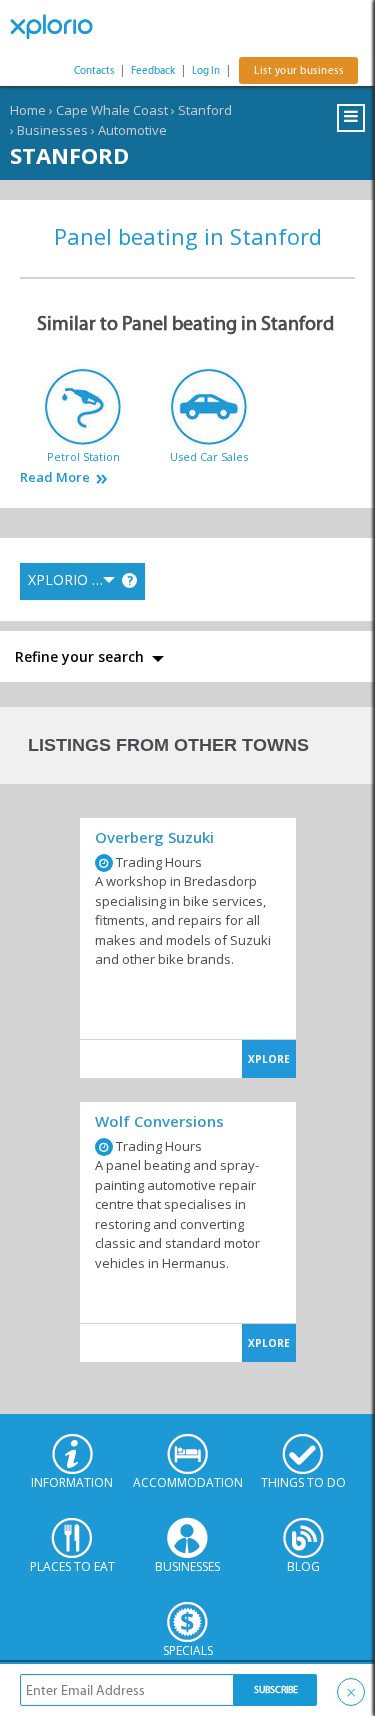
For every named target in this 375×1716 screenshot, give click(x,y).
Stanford (205, 110)
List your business (298, 70)
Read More (55, 477)
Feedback (153, 70)
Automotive (132, 130)
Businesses (52, 130)
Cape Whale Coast (112, 110)
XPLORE (269, 1059)
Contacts (94, 70)
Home (28, 110)
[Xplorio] (60, 27)
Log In (206, 70)
